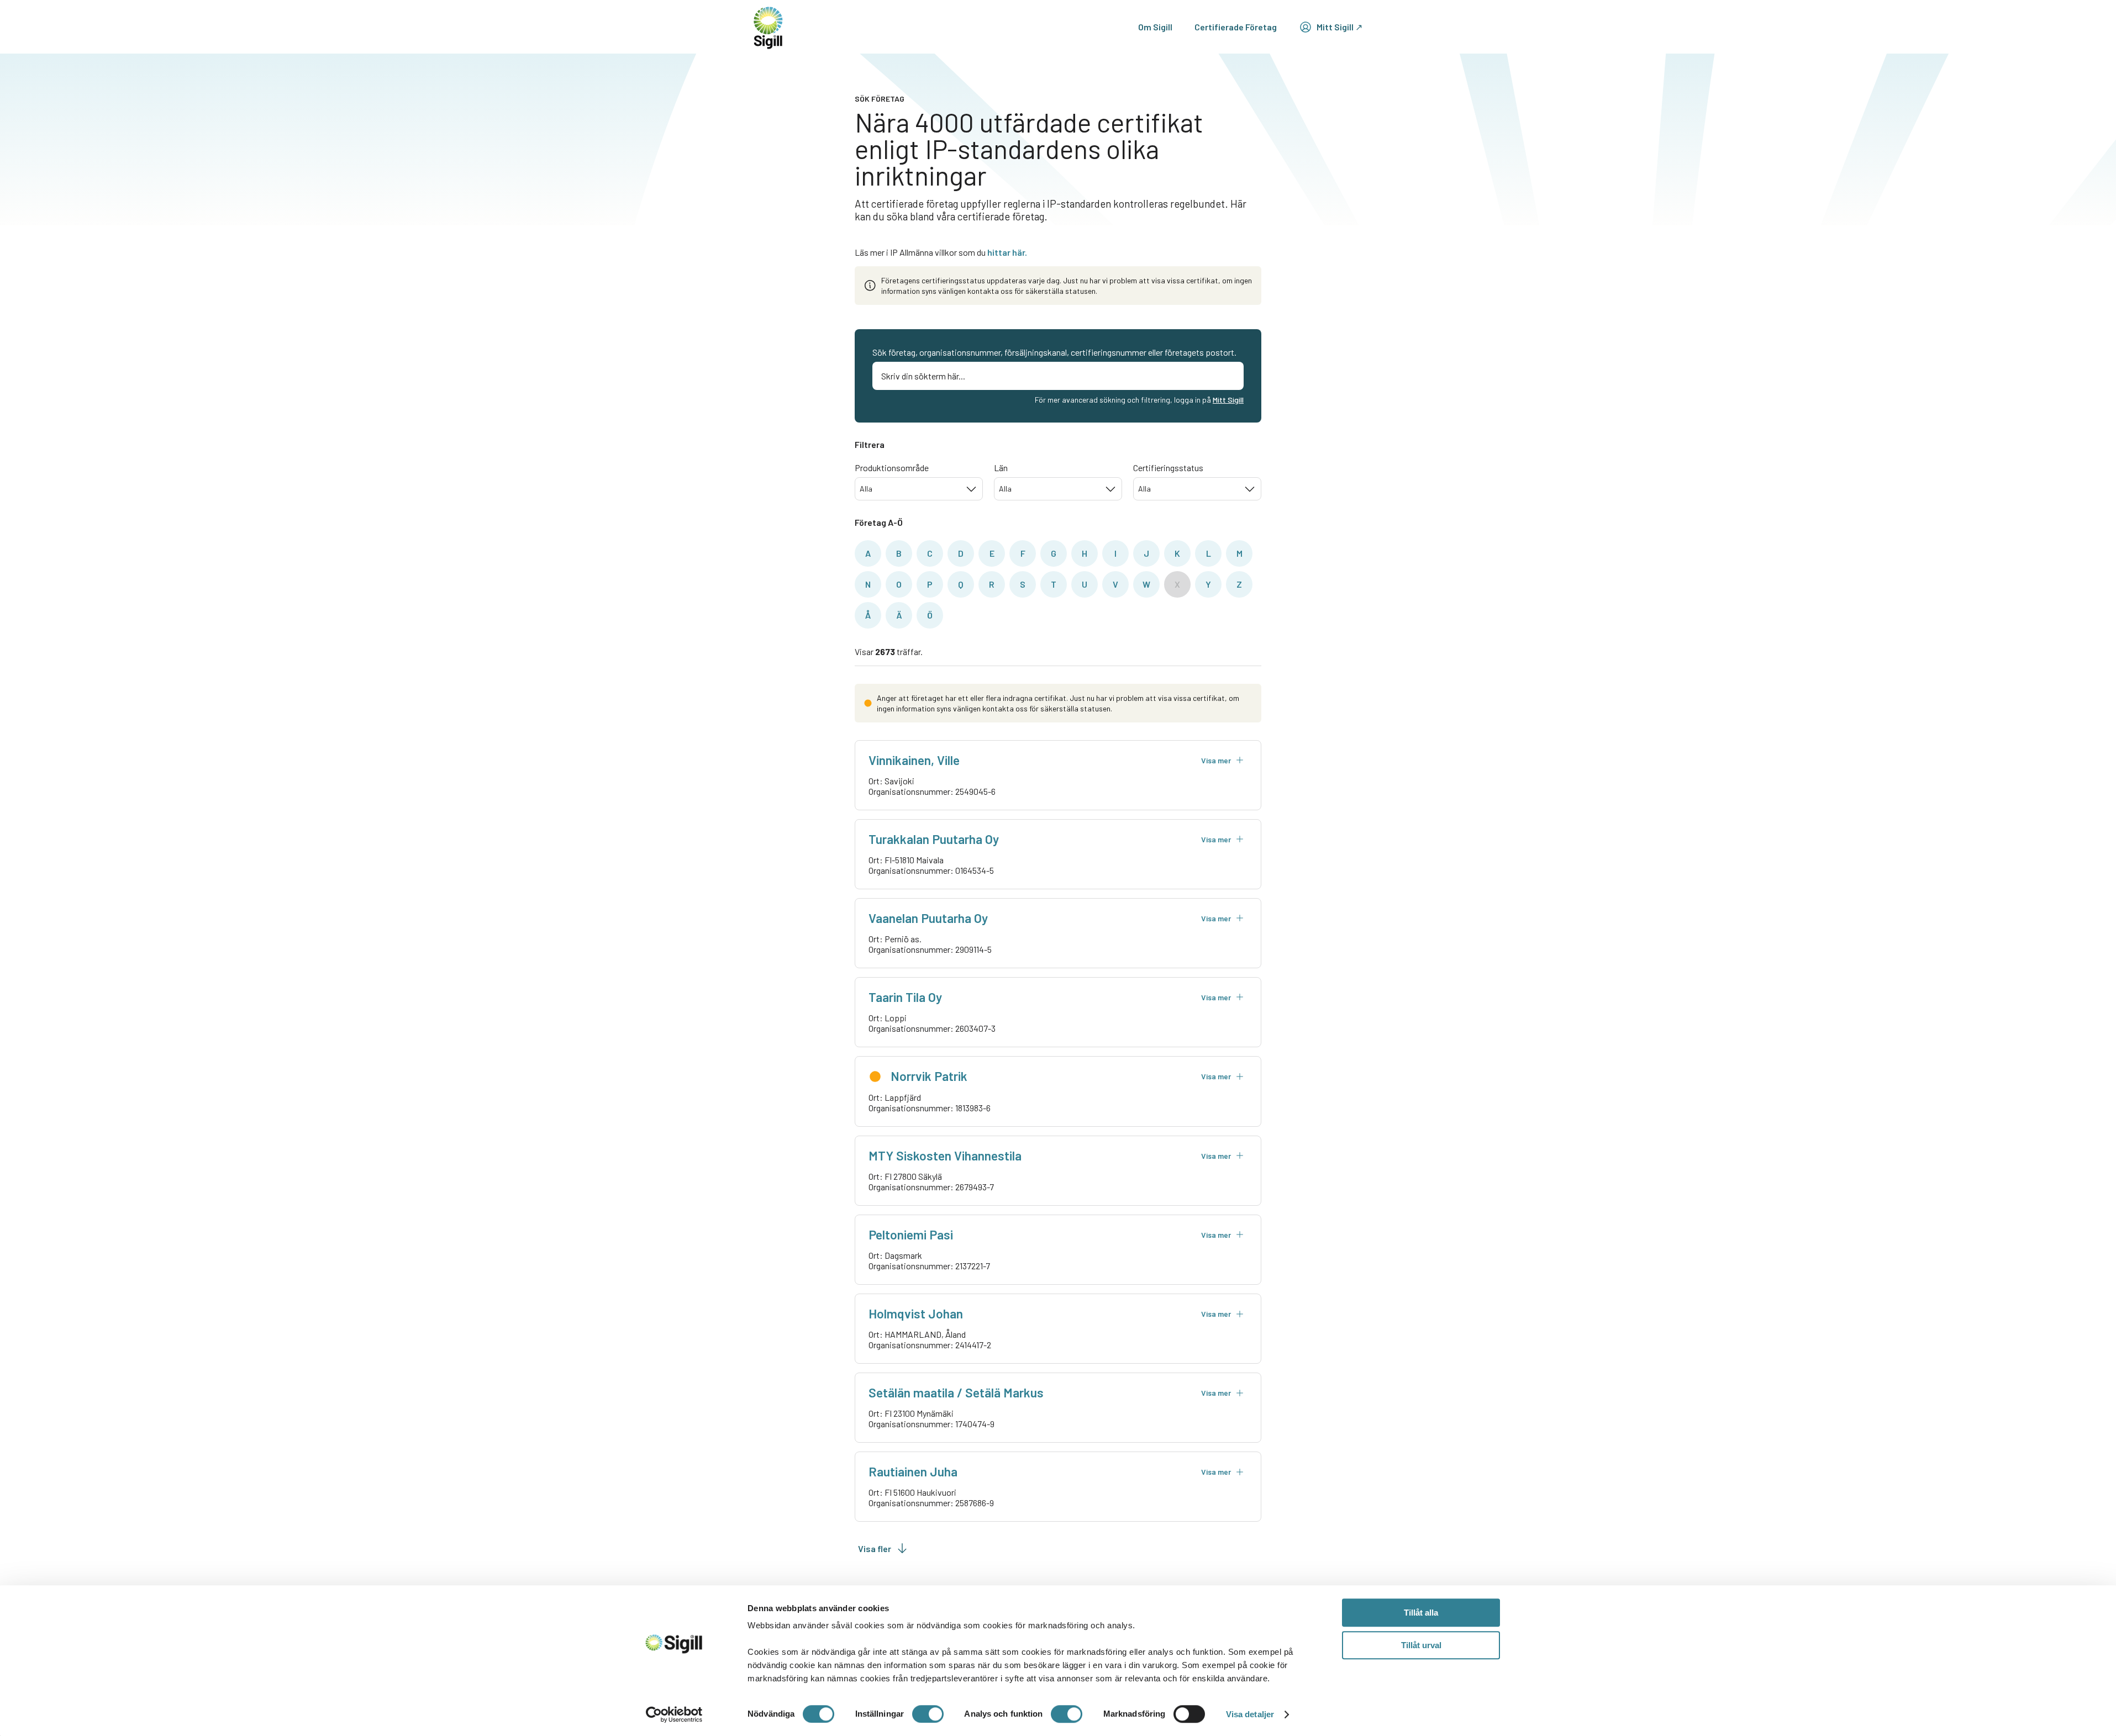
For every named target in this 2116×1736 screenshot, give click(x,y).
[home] (768, 27)
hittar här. (1007, 252)
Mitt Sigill (1228, 400)
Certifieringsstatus (1168, 468)
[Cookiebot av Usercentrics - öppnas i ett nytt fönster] (674, 1714)
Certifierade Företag (1236, 27)
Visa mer (1216, 760)
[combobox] (919, 489)
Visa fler (875, 1548)
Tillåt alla (1421, 1613)
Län (1001, 468)
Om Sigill (1155, 27)
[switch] (928, 1714)
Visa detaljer (1250, 1714)
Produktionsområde (892, 468)
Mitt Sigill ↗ (1339, 27)
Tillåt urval (1421, 1645)
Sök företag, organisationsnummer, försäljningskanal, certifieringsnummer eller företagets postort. (1054, 352)
